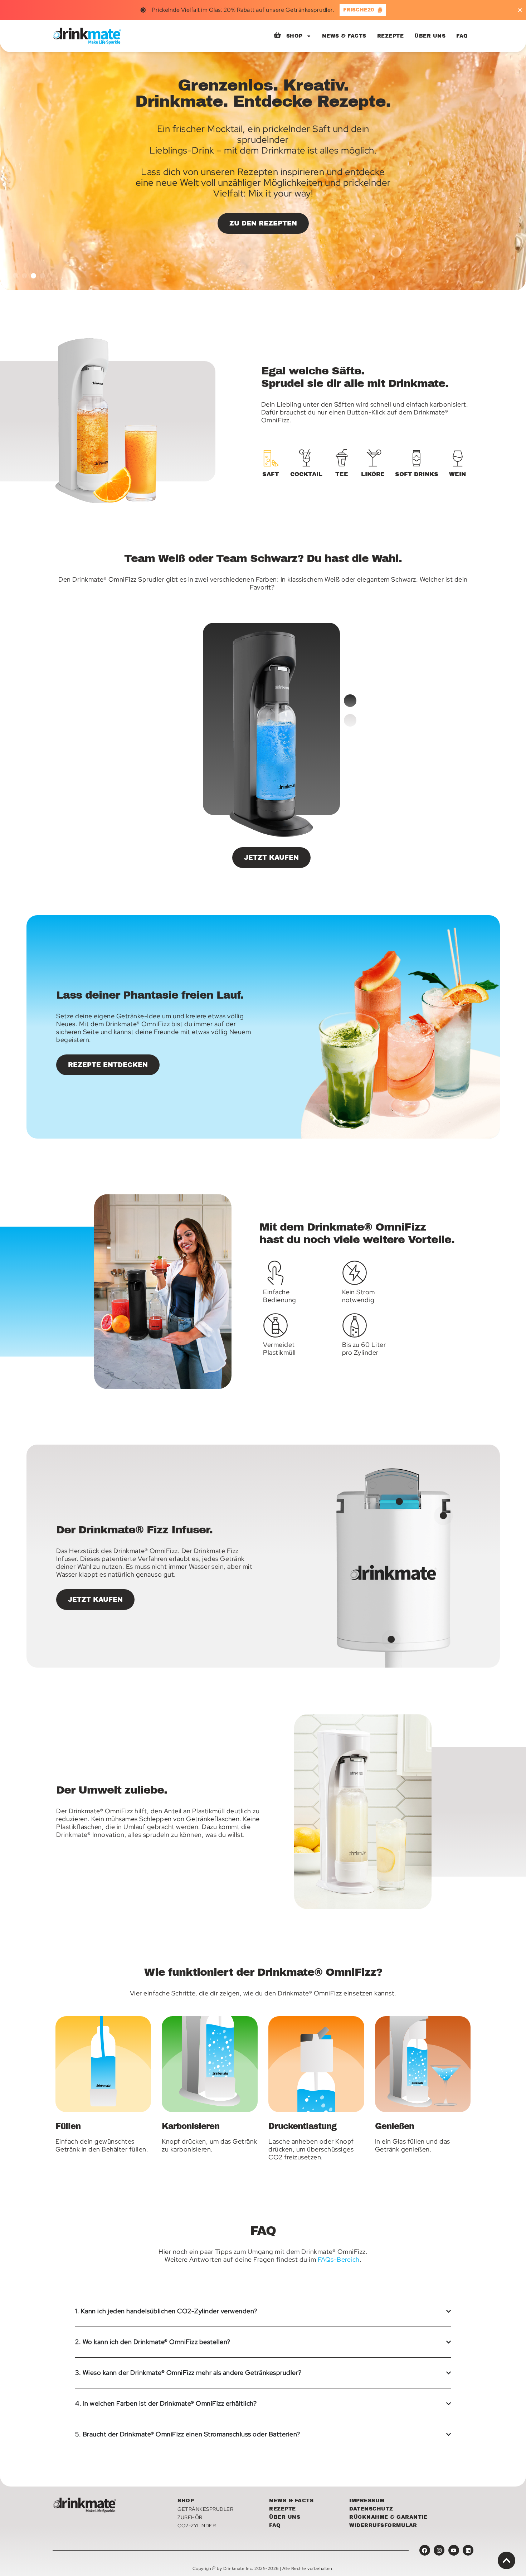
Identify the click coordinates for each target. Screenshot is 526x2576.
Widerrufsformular (383, 2525)
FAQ (462, 36)
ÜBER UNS (430, 36)
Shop (186, 2501)
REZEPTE (391, 36)
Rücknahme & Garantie (388, 2517)
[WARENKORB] (277, 35)
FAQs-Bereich (339, 2259)
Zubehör (190, 2517)
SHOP (294, 36)
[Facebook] (425, 2550)
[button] (16, 276)
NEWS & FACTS (344, 36)
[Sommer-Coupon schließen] (520, 10)
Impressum (367, 2501)
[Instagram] (439, 2550)
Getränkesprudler (205, 2509)
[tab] (271, 464)
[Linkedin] (468, 2550)
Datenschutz (371, 2509)
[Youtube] (454, 2550)
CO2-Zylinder (197, 2526)
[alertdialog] (263, 10)
